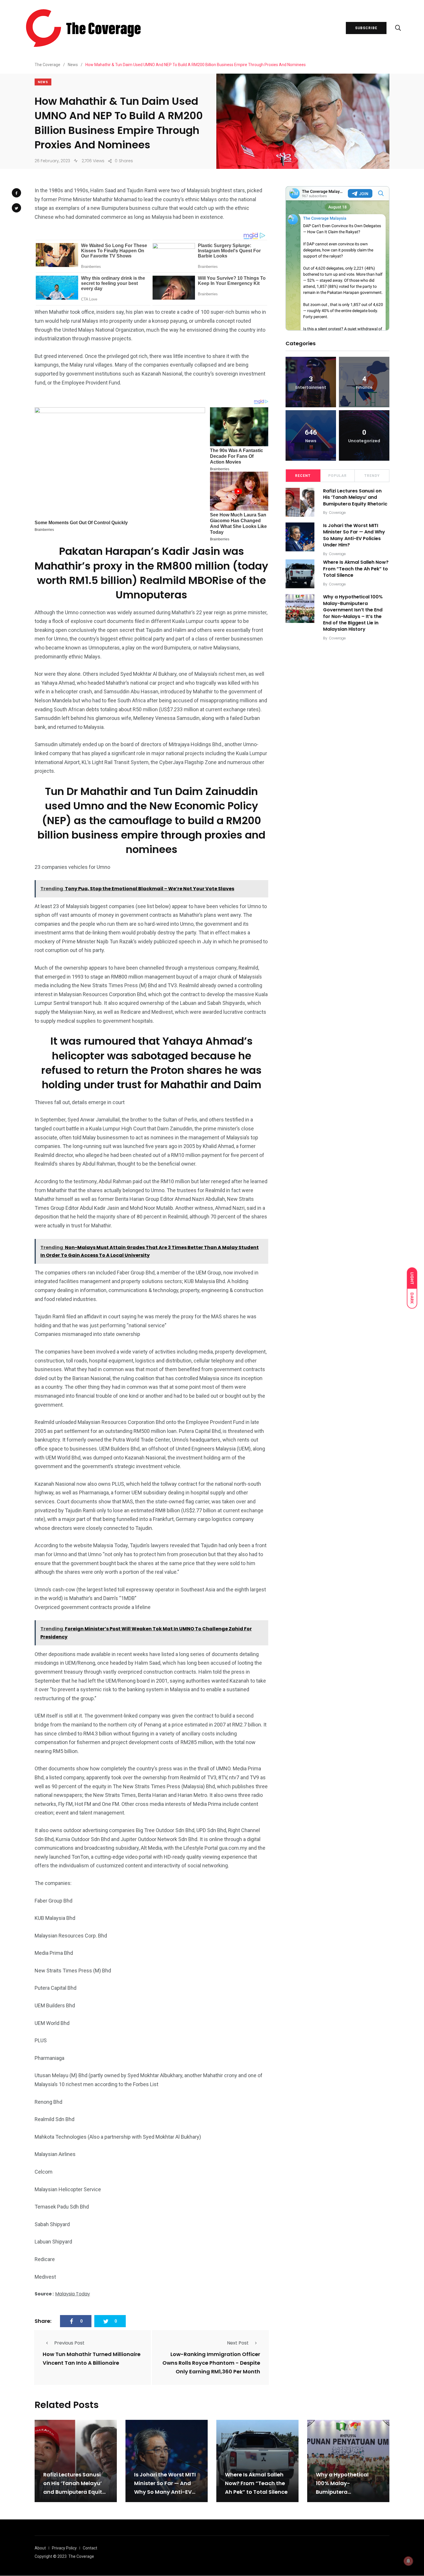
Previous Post (69, 2343)
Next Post (238, 2343)
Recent (303, 476)
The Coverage (81, 2556)
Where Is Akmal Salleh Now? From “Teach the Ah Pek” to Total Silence (356, 569)
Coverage (337, 513)
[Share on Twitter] (16, 208)
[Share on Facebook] (16, 193)
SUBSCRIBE (366, 28)
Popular (337, 476)
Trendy (372, 476)
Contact (90, 2548)
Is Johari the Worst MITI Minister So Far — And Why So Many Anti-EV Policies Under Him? (354, 535)
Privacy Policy (64, 2548)
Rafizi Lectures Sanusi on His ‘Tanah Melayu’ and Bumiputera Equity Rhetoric (355, 497)
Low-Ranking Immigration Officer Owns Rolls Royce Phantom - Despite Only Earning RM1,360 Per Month (211, 2363)
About (40, 2548)
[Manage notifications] (408, 2561)
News (43, 82)
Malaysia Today (73, 2294)
